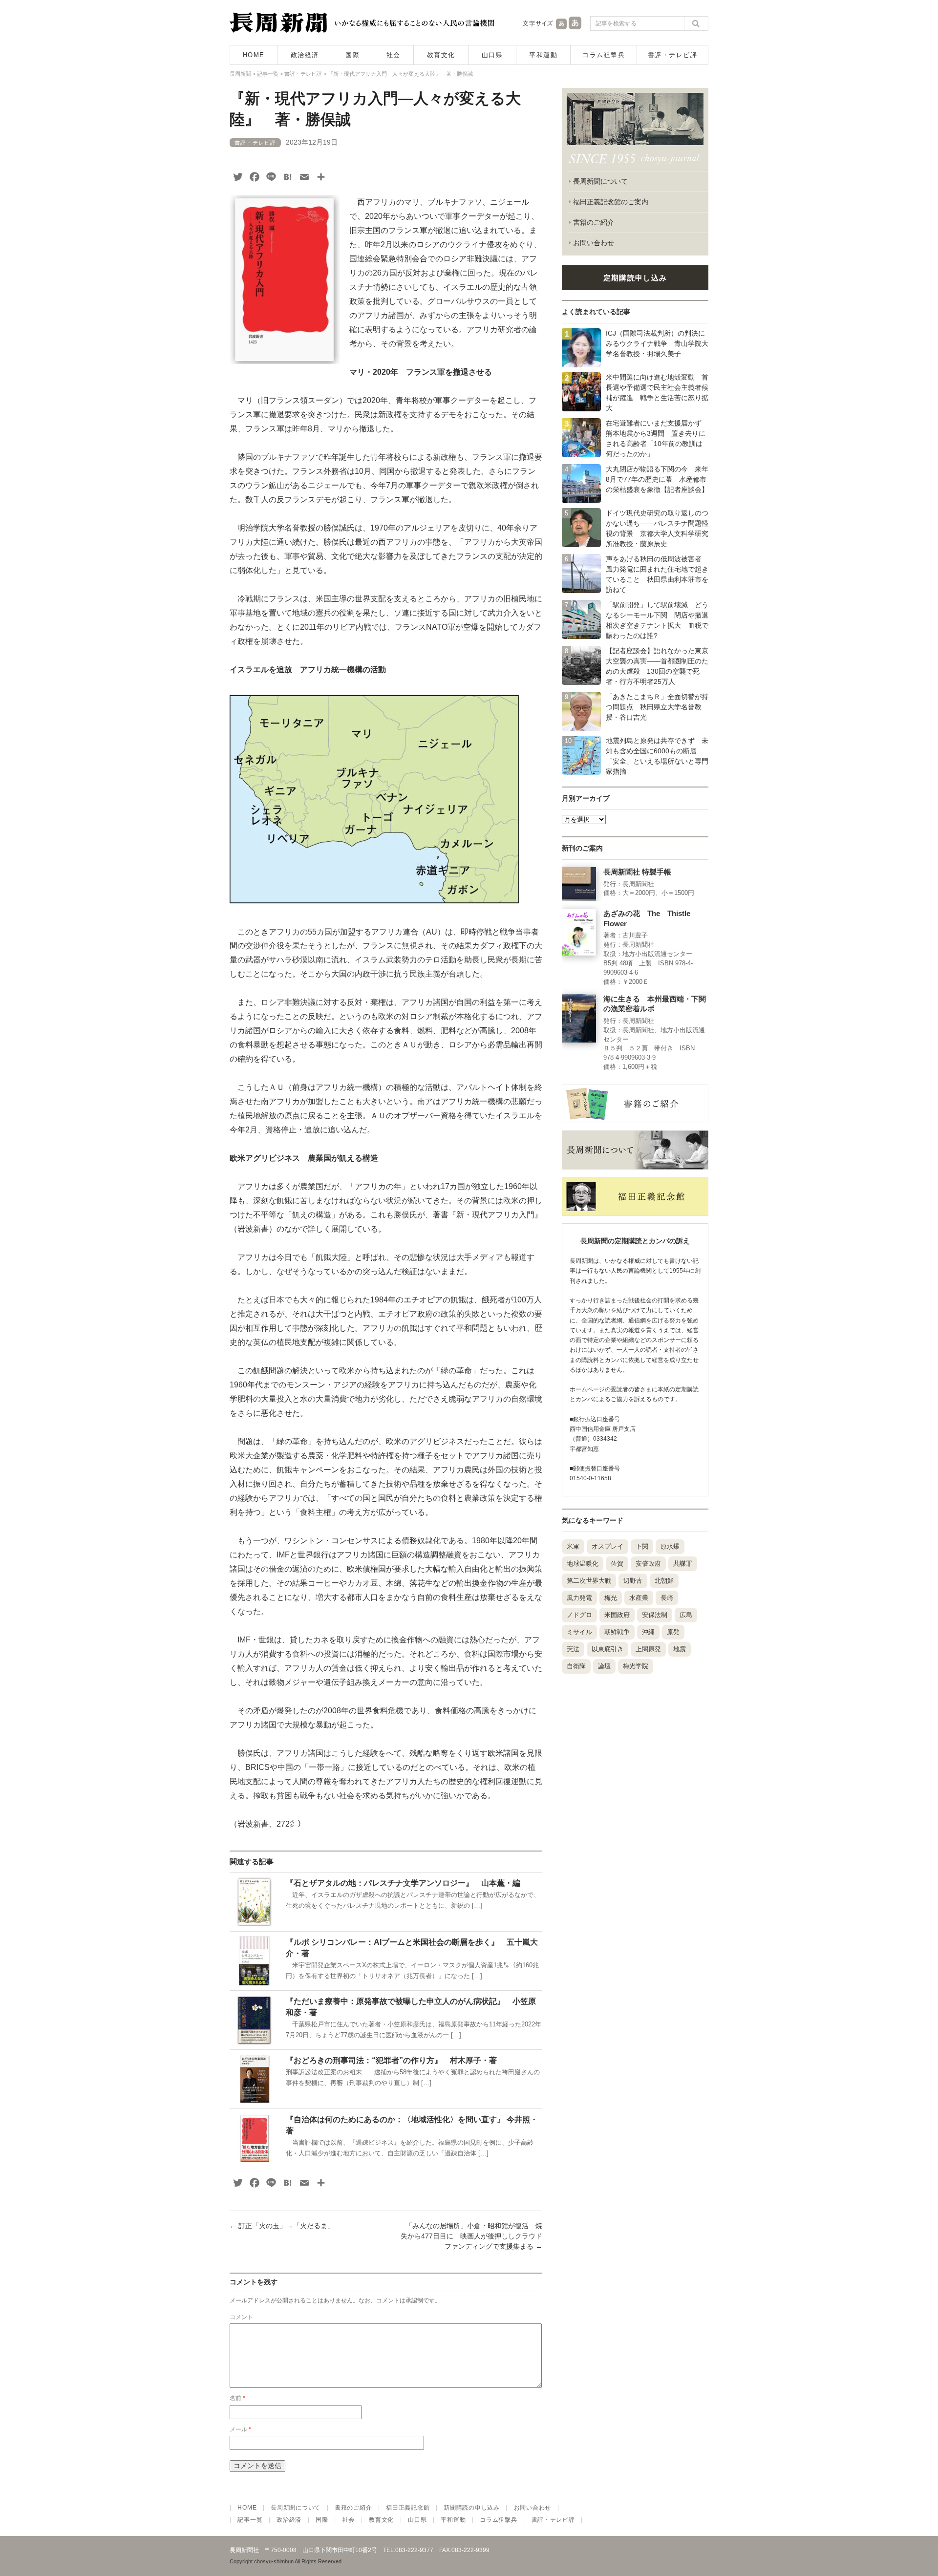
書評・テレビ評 (673, 55)
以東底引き (608, 1649)
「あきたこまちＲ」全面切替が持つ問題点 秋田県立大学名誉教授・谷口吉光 (657, 707)
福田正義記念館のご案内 (611, 202)
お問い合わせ (594, 243)
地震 (680, 1649)
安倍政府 (648, 1564)
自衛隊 (576, 1666)
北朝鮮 (664, 1581)
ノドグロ (579, 1615)
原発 (673, 1632)
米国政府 (617, 1615)
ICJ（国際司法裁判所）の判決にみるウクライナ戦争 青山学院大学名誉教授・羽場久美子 (657, 343)
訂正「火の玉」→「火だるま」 (282, 2226)
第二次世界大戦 (589, 1581)
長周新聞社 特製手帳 (637, 872)
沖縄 (648, 1632)
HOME (254, 55)
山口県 (492, 55)
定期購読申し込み (635, 278)
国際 (352, 55)
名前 (237, 2398)
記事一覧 (250, 2520)
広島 (686, 1615)
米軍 (573, 1546)
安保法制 (655, 1615)
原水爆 (670, 1546)
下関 (642, 1546)
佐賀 (617, 1564)
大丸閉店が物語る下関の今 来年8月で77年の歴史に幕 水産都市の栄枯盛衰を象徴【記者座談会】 (657, 479)
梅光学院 (636, 1666)
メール (240, 2429)
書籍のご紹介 (594, 222)
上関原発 (648, 1649)
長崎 (667, 1598)
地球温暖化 (583, 1564)
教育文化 (441, 55)
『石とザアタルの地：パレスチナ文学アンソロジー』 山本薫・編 (403, 1883)
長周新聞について (600, 181)
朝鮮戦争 (617, 1632)
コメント (241, 2317)
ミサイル (579, 1632)
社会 (394, 55)
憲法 (573, 1649)
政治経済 (305, 55)
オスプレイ (608, 1546)
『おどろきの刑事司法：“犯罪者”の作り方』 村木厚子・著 (391, 2060)
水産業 (639, 1598)
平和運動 (543, 55)
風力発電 (579, 1598)
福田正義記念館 (408, 2508)
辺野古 (633, 1581)
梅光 (611, 1598)
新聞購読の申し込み (471, 2508)
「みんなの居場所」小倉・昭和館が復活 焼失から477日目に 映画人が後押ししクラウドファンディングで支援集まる (471, 2236)
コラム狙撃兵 (604, 55)
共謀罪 (683, 1564)
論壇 (604, 1666)
